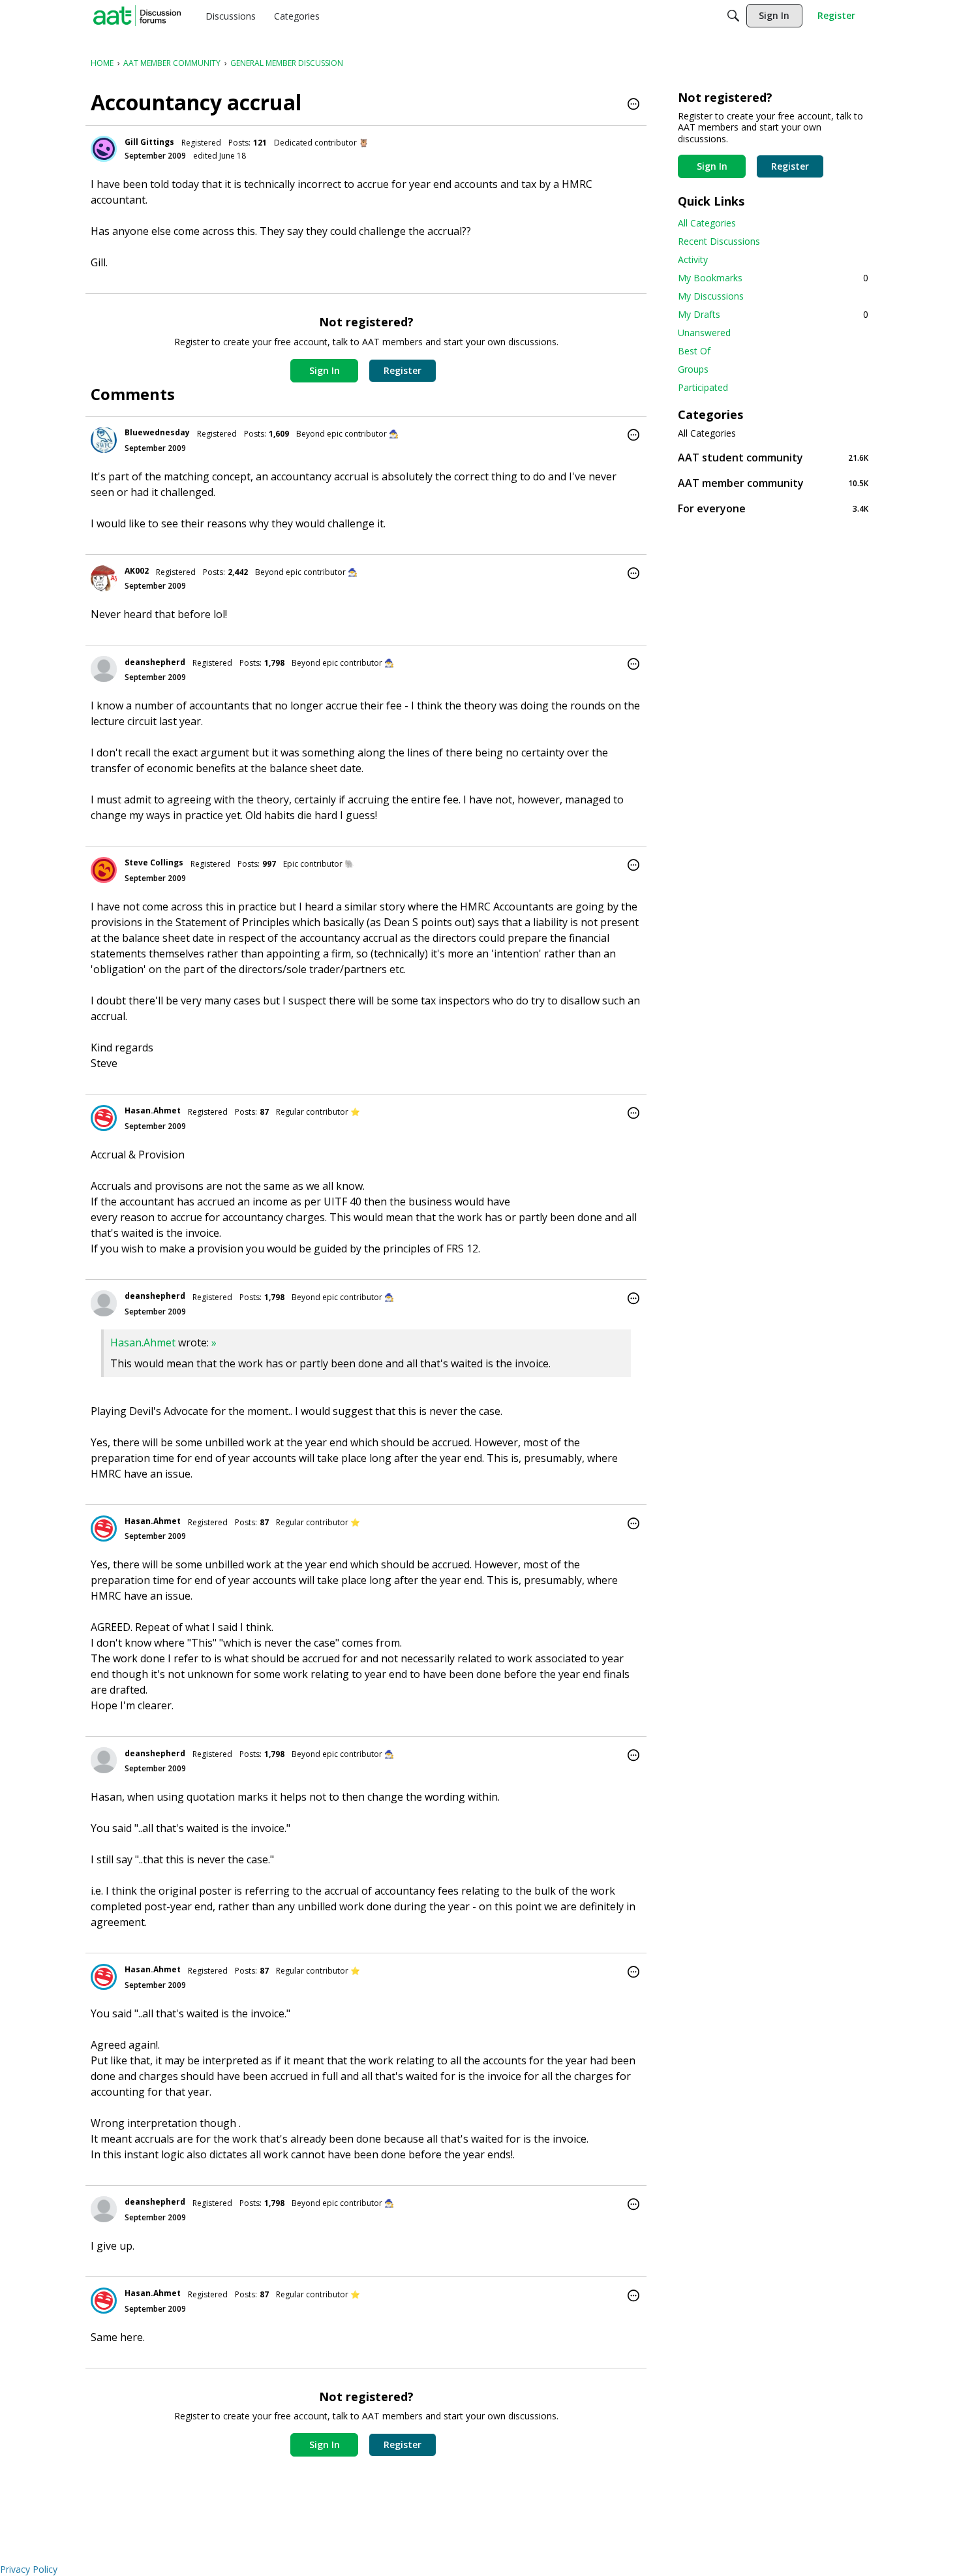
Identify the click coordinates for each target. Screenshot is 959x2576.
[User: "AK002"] (104, 578)
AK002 (137, 571)
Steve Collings (154, 862)
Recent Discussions (719, 241)
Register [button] (403, 370)
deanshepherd (155, 662)
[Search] (733, 16)
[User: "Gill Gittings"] (104, 149)
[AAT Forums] (137, 16)
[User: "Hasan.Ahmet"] (104, 1118)
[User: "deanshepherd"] (104, 669)
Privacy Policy (29, 2569)
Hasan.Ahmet (153, 1110)
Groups (693, 369)
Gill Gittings (149, 142)
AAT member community (773, 483)
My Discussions (711, 296)
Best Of (694, 351)
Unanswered (704, 333)
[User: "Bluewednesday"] (104, 440)
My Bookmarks (773, 278)
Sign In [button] (325, 370)
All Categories (707, 223)
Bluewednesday (157, 432)
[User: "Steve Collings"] (104, 870)
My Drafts (773, 314)
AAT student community (773, 457)
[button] (633, 105)
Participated (703, 387)
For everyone (773, 508)
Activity (693, 259)
